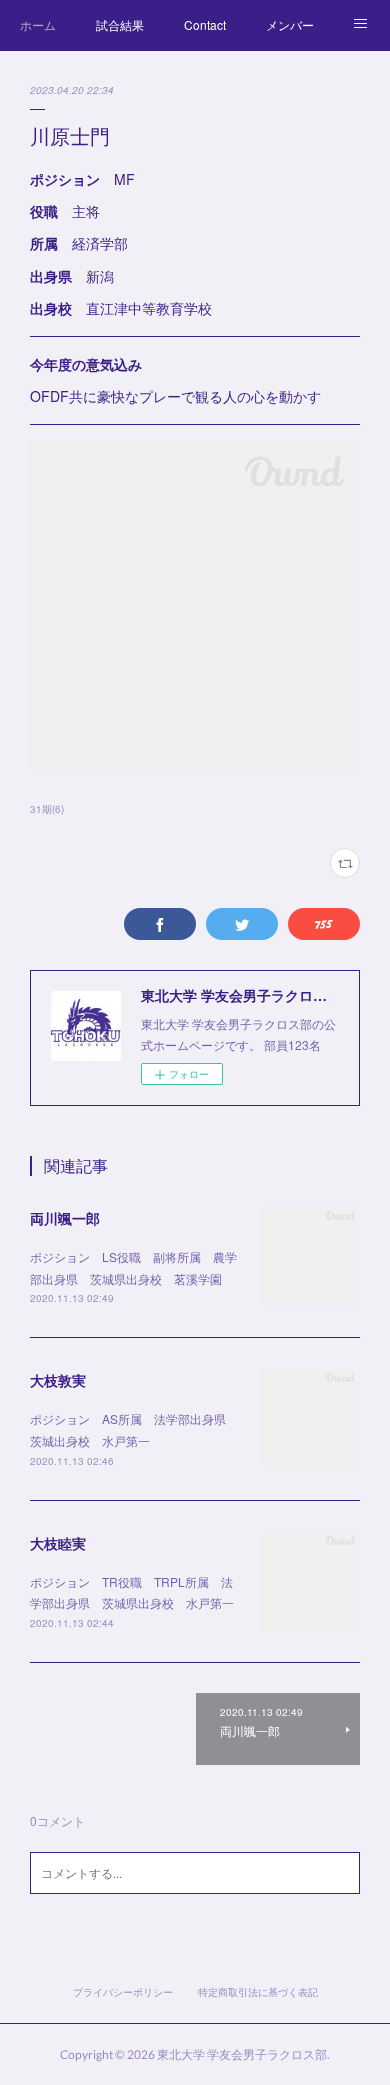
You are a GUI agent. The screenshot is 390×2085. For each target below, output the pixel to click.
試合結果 (120, 24)
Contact (205, 24)
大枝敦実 (58, 1380)
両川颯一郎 (65, 1218)
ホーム (38, 24)
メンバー (290, 24)
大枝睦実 (58, 1543)
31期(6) (47, 809)
